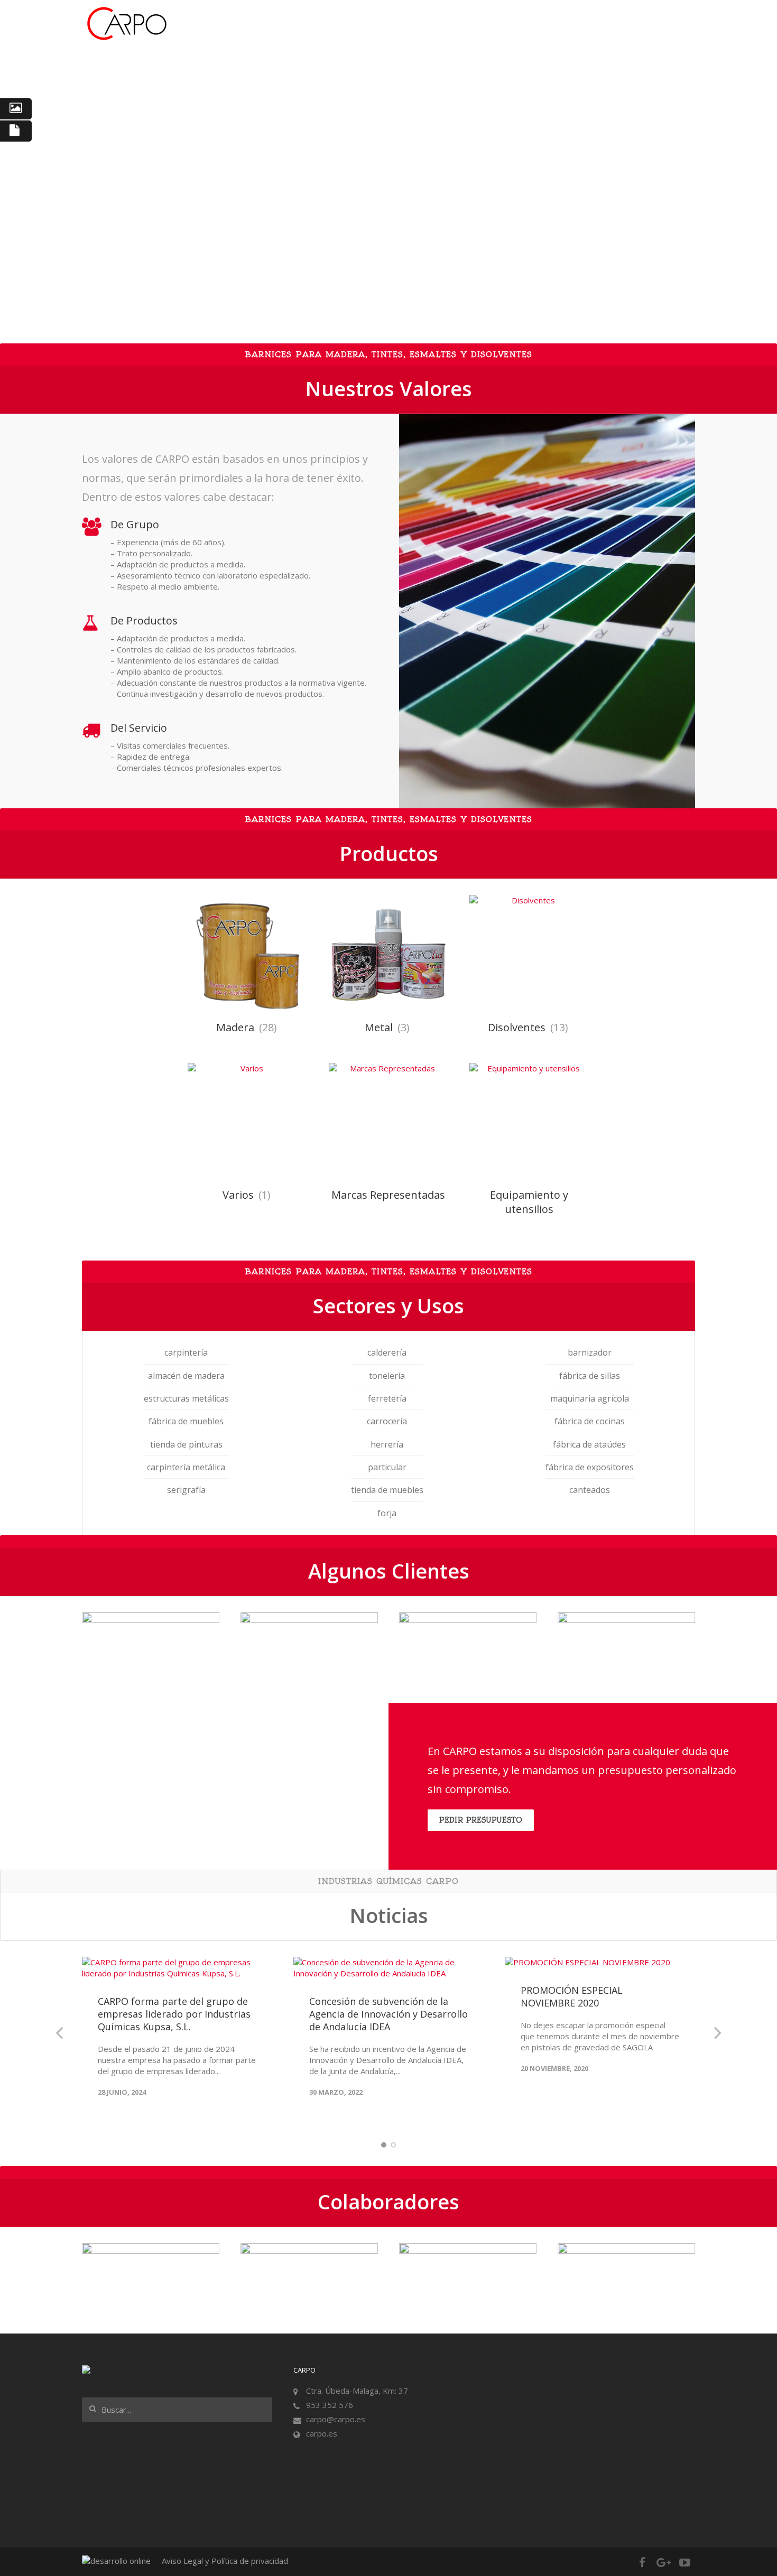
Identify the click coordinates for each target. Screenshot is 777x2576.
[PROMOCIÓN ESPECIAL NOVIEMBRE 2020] (600, 1962)
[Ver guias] (16, 131)
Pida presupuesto (575, 24)
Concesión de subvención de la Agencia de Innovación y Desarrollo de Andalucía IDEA (388, 2014)
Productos (455, 24)
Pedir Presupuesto (481, 1820)
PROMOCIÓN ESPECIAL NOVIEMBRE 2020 (572, 1996)
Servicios (402, 24)
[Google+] (663, 2562)
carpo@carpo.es (336, 2419)
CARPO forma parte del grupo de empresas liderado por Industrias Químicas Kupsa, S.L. (174, 2014)
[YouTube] (684, 2562)
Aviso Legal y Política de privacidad (225, 2561)
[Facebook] (642, 2562)
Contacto (644, 24)
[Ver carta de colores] (16, 109)
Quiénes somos (338, 24)
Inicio (281, 24)
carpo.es (322, 2433)
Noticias (508, 24)
